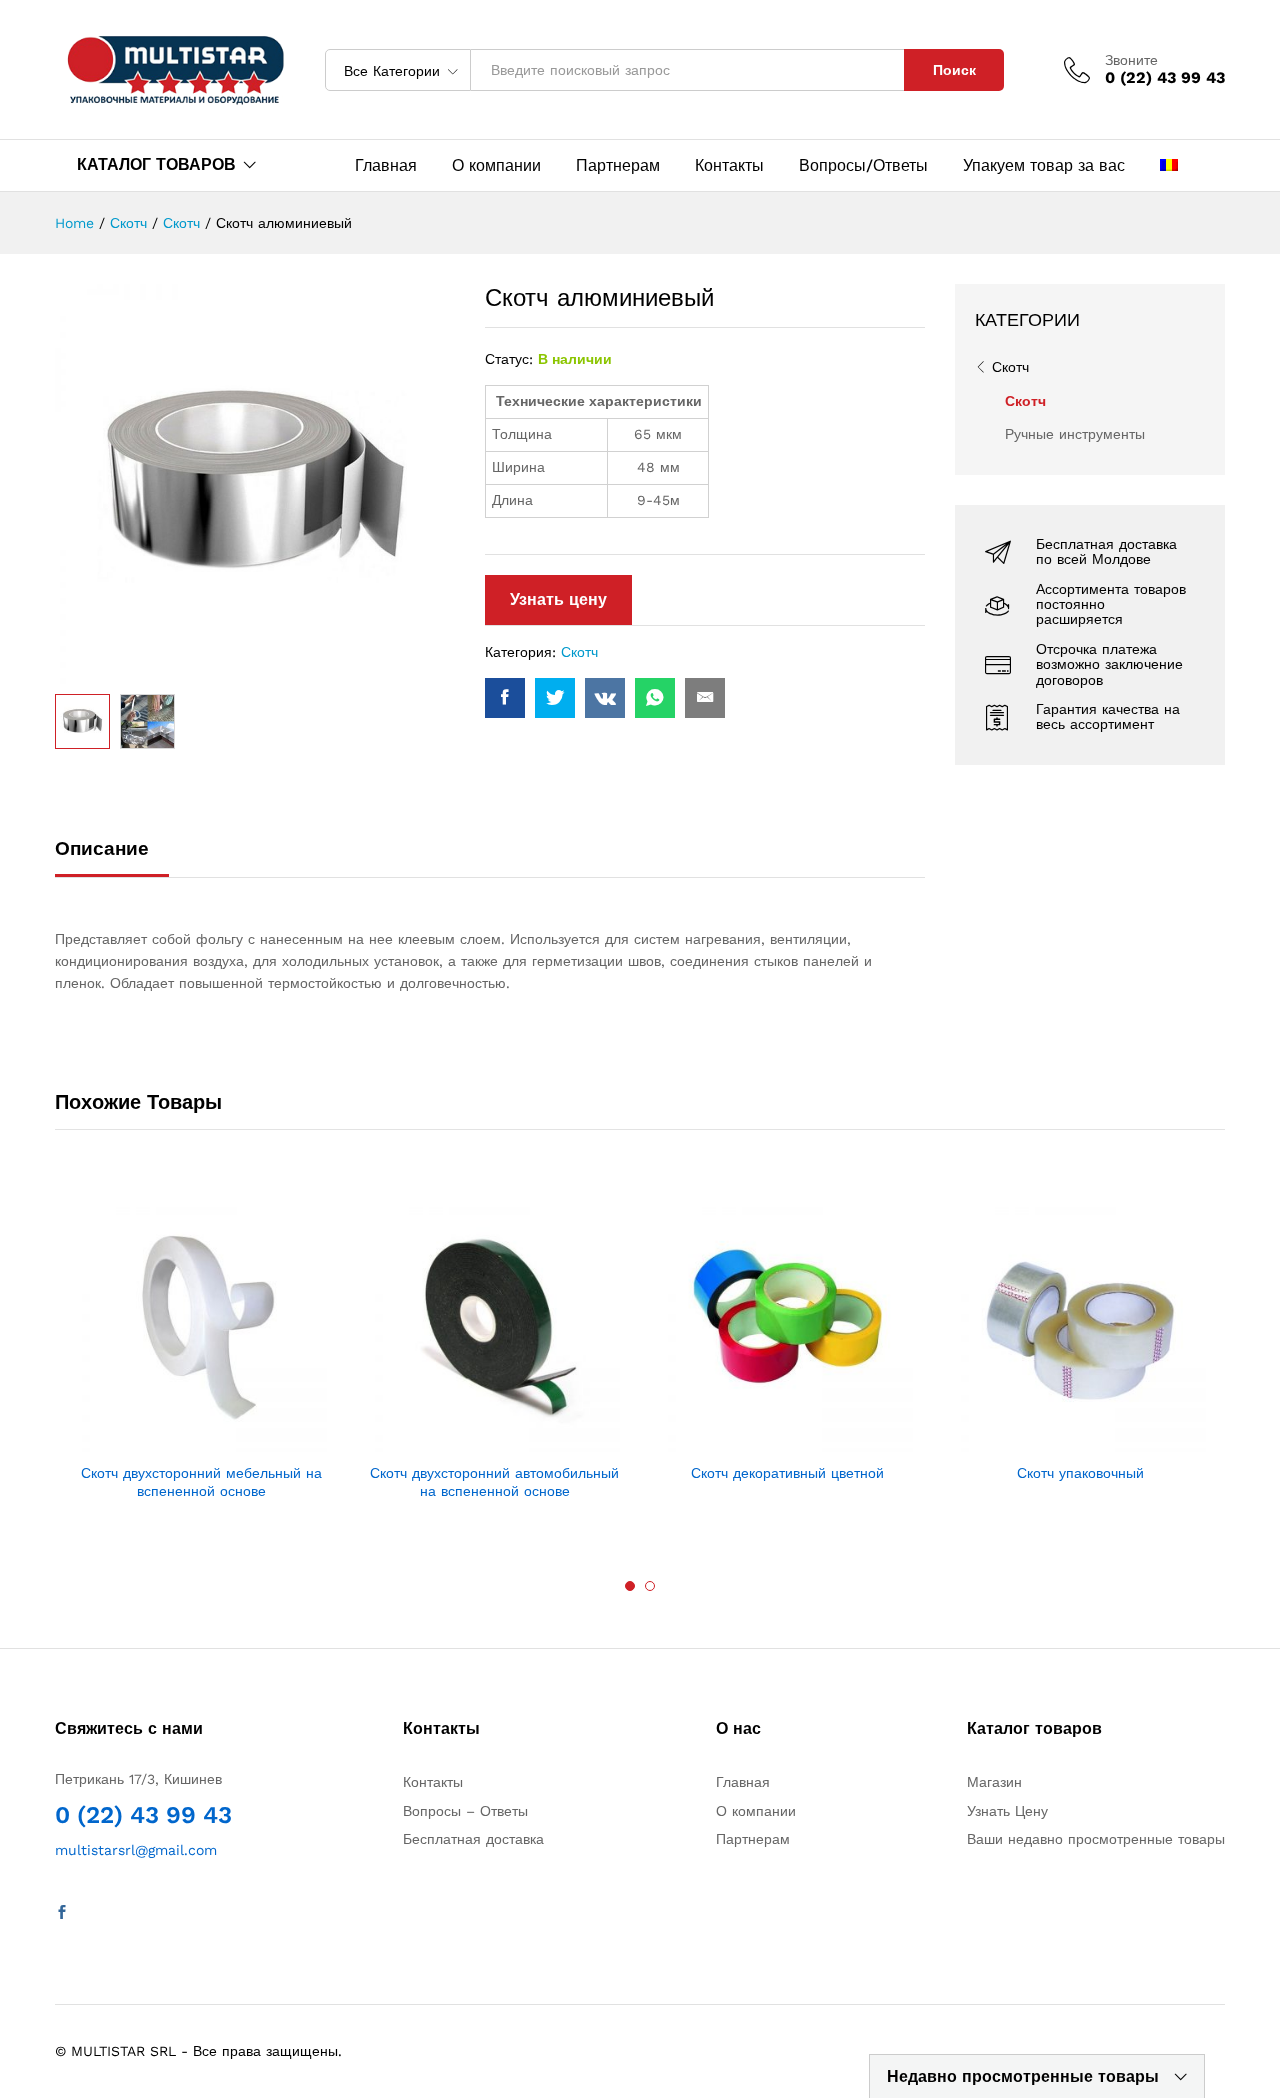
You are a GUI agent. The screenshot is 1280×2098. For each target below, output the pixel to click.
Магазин (994, 1782)
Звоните (1131, 60)
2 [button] (650, 1586)
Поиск (954, 70)
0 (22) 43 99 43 (143, 1815)
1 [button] (630, 1586)
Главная (386, 166)
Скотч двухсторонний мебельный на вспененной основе (201, 1482)
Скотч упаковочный (1080, 1473)
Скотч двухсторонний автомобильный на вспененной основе (494, 1482)
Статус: (509, 359)
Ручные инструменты (1075, 434)
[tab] (112, 857)
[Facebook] (62, 1913)
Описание (102, 848)
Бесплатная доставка (473, 1839)
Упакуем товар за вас (1044, 166)
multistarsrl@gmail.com (136, 1850)
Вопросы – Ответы (465, 1811)
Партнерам (618, 166)
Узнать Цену (1007, 1811)
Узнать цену (558, 599)
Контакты (729, 166)
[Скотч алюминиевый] (505, 698)
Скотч (579, 652)
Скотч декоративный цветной (787, 1473)
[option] (201, 1352)
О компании (496, 166)
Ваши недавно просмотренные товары (1096, 1839)
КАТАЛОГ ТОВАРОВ (156, 164)
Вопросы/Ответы (863, 166)
